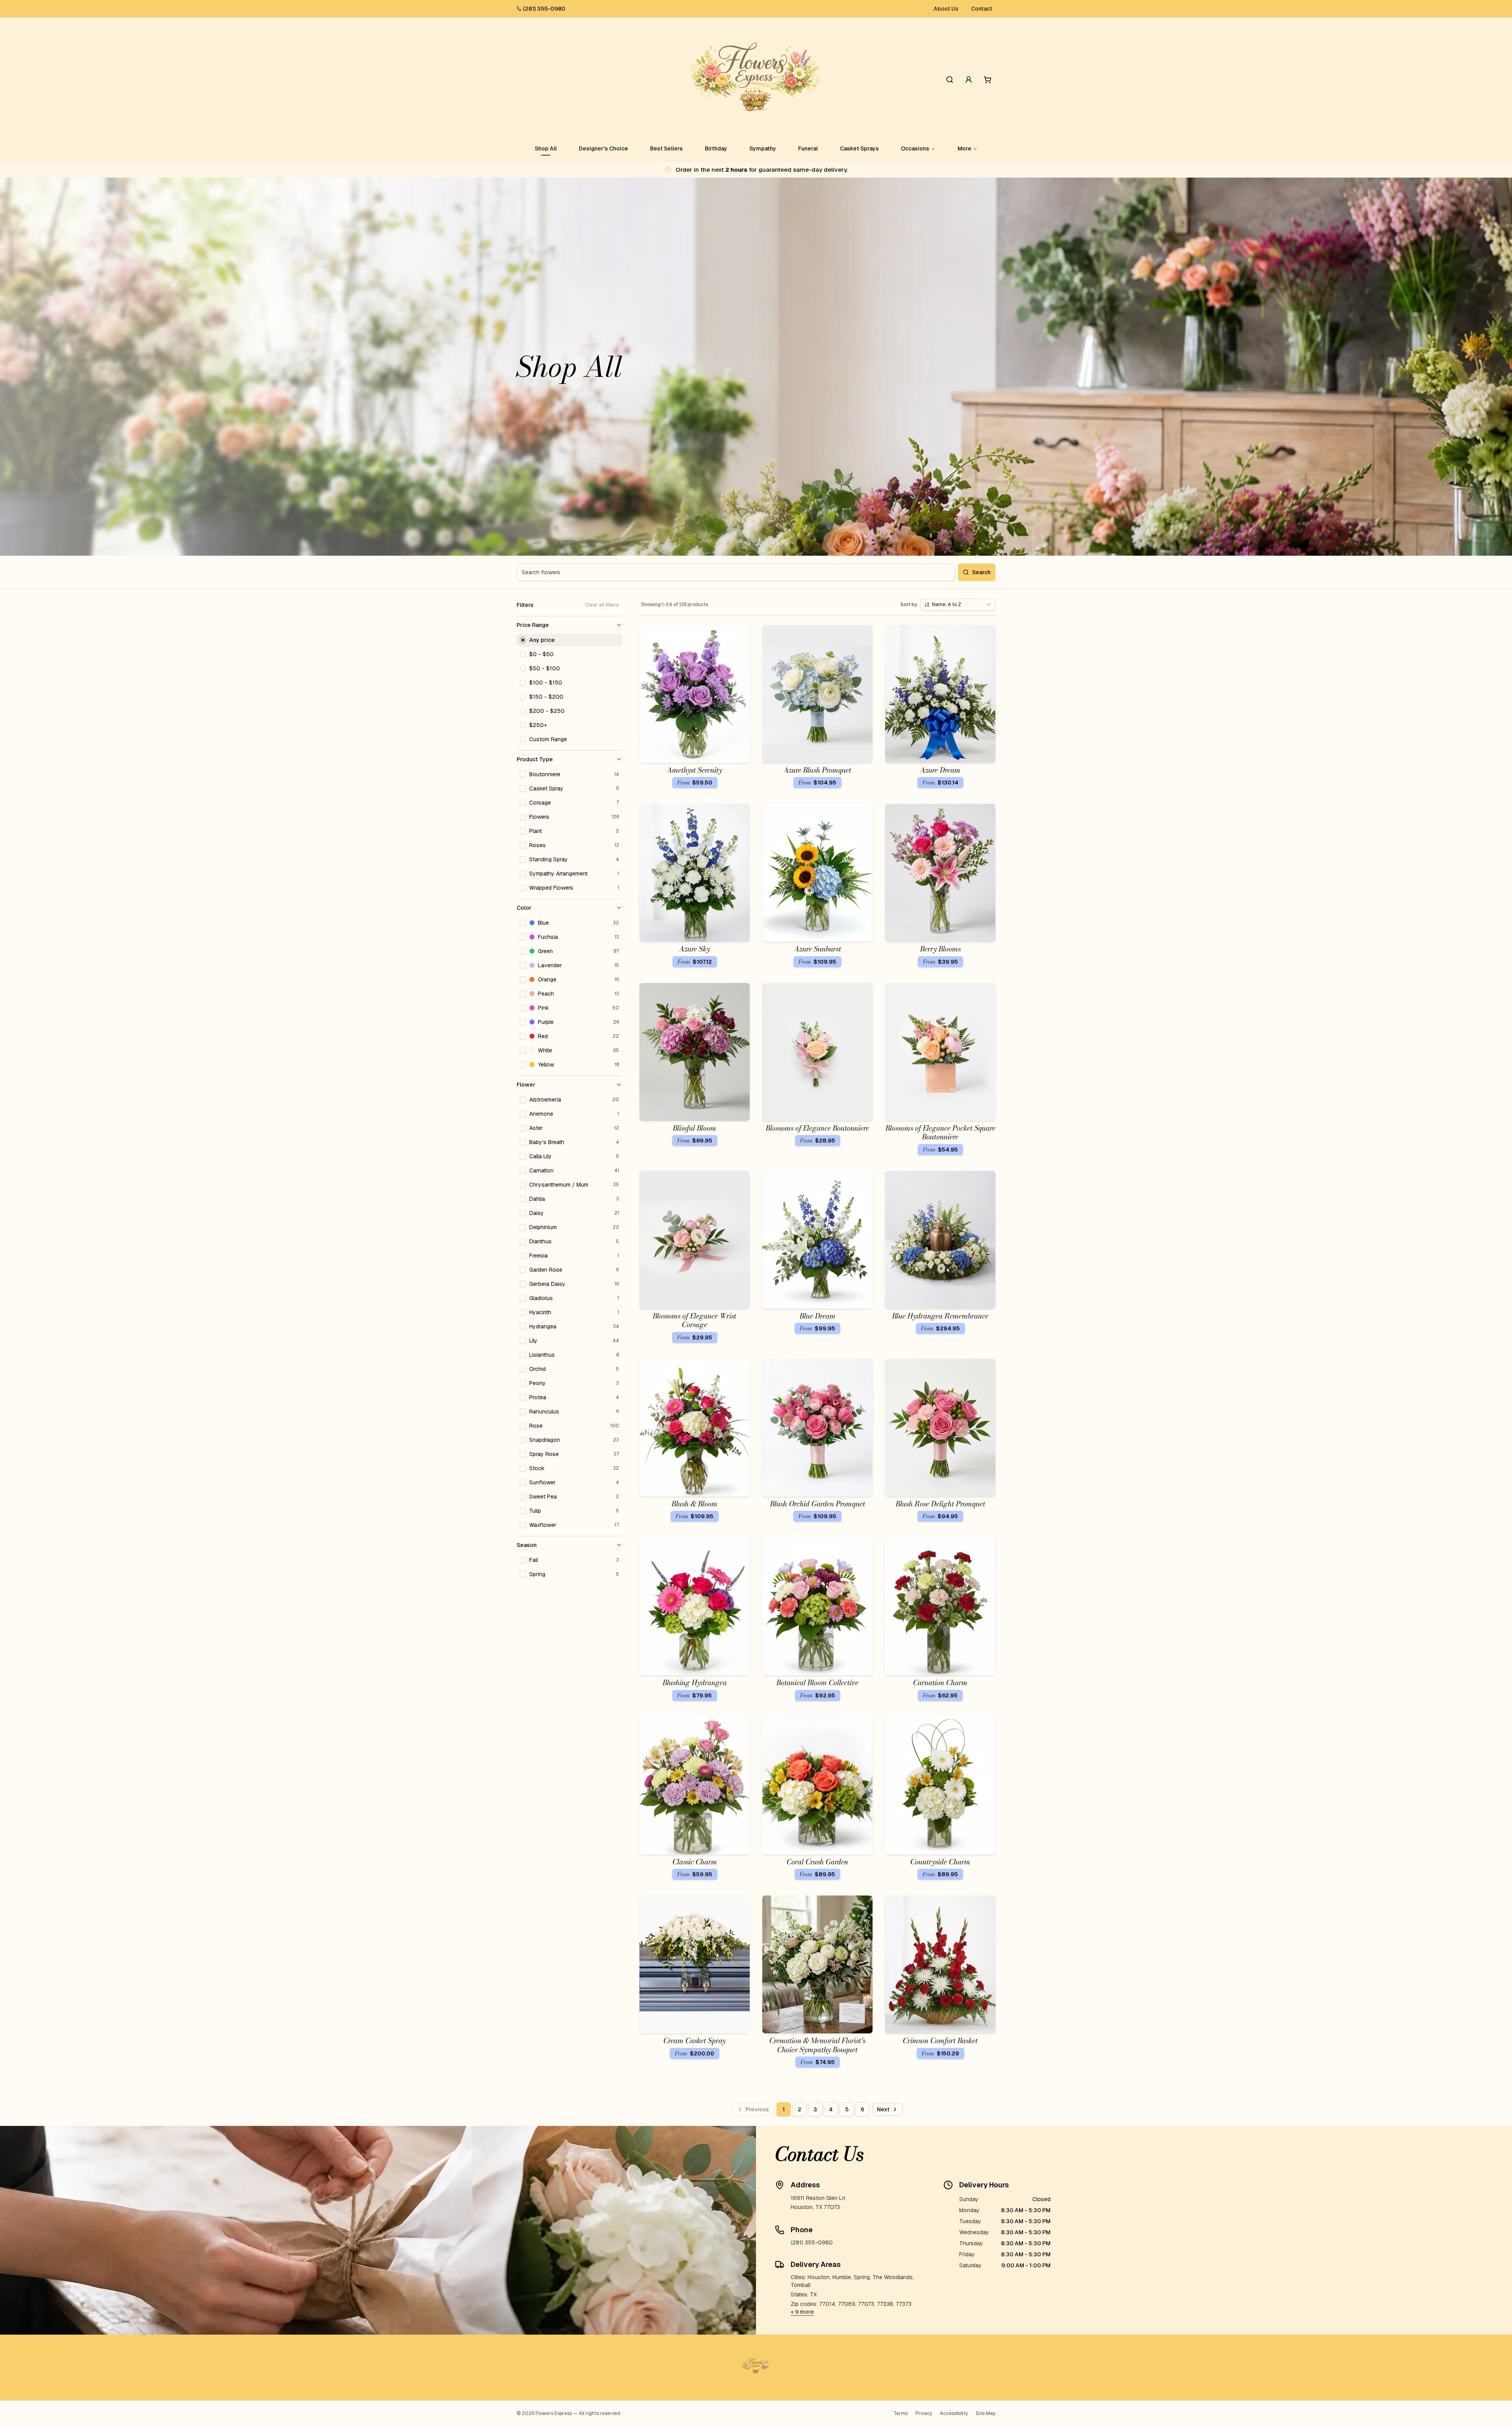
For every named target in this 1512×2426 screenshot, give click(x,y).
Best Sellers (666, 148)
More (964, 148)
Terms (901, 2413)
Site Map (986, 2413)
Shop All (546, 148)
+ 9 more (802, 2312)
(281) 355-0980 (544, 9)
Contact (982, 9)
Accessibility (954, 2413)
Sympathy (763, 148)
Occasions (915, 148)
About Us (946, 9)
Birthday (716, 148)
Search (981, 572)
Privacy (924, 2413)
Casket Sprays (859, 148)
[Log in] (969, 80)
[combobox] (958, 605)
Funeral (808, 148)
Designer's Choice (603, 148)
